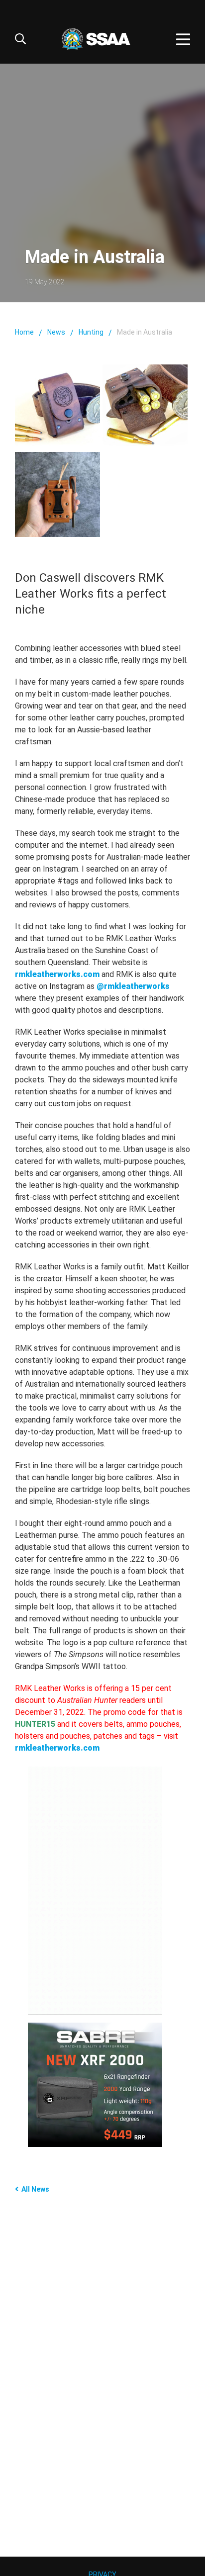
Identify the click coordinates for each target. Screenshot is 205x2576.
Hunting (91, 332)
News (56, 332)
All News (35, 2189)
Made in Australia (145, 332)
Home (24, 332)
